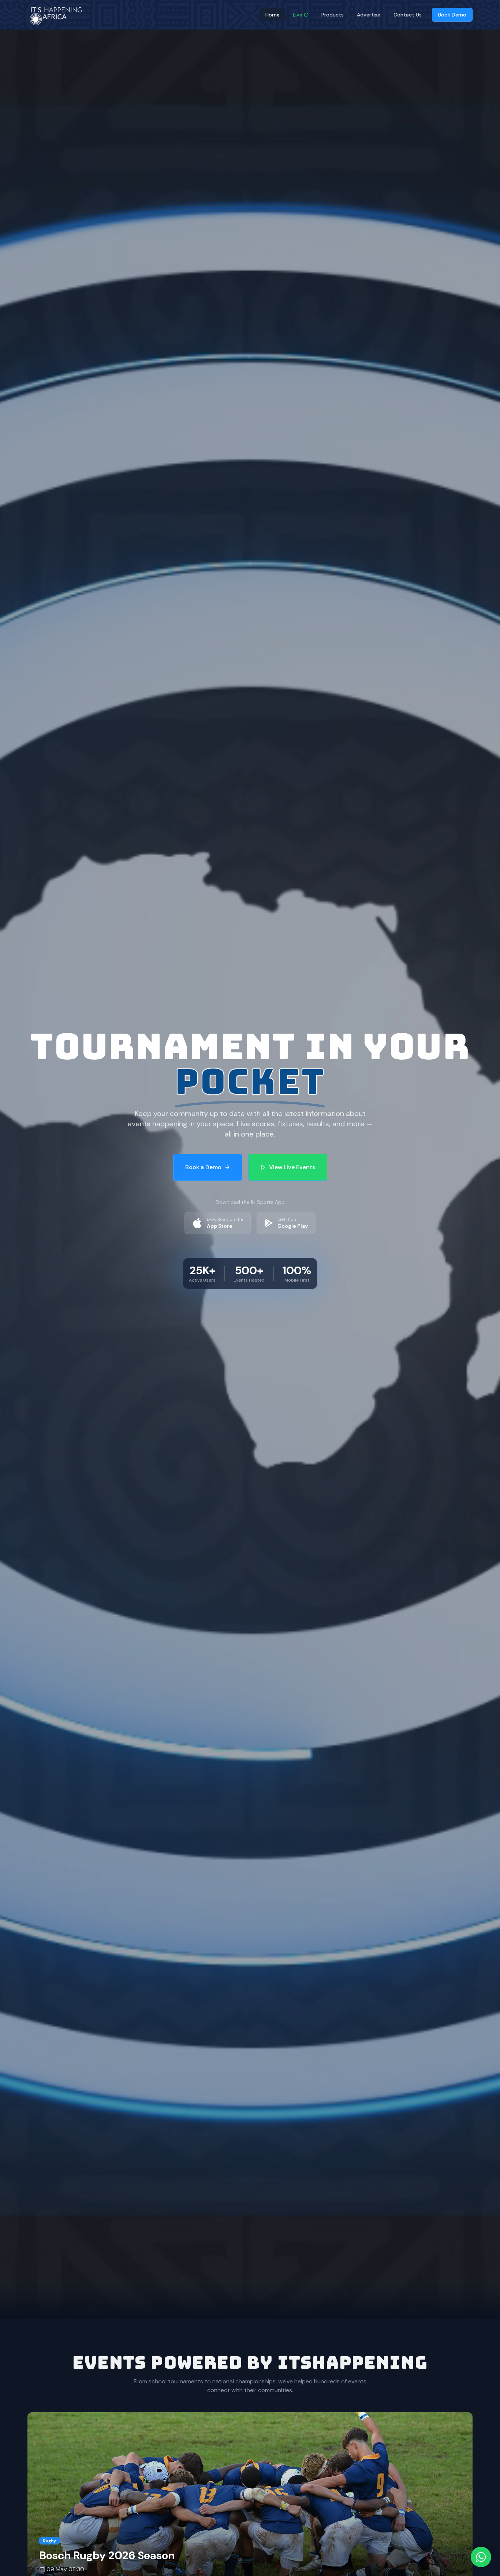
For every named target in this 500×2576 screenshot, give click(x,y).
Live (298, 15)
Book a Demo (203, 1167)
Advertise (369, 15)
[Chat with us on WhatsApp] (481, 2557)
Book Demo (452, 15)
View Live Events (292, 1167)
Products (333, 15)
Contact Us (408, 15)
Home (273, 15)
